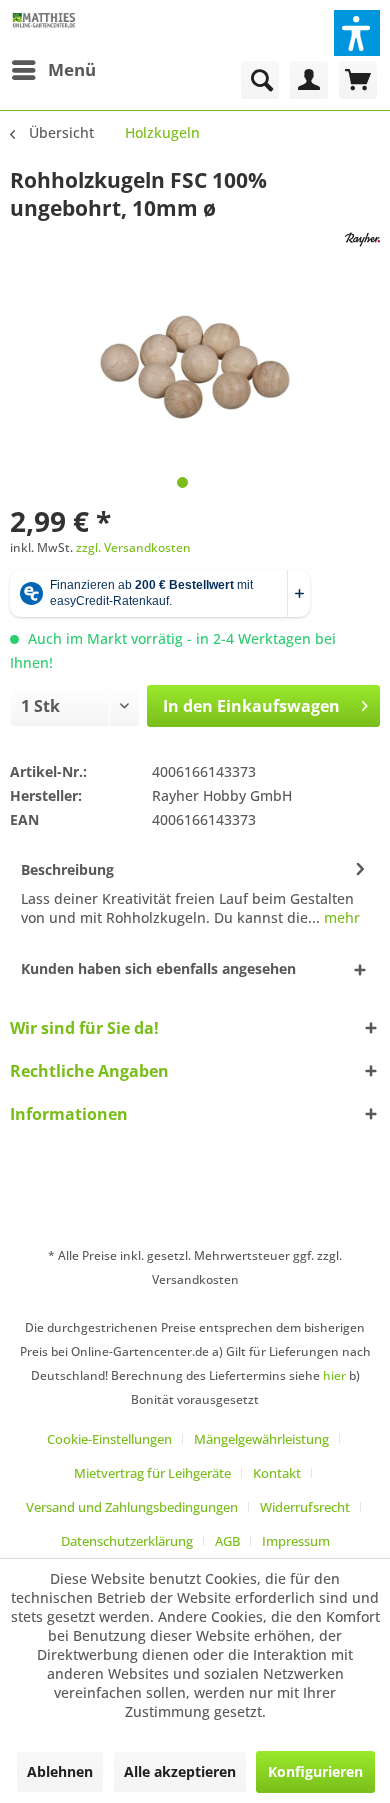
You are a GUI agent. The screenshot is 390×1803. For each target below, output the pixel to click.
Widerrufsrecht (305, 1507)
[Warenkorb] (358, 80)
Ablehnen (60, 1771)
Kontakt (277, 1473)
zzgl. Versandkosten (133, 547)
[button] (357, 33)
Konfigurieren (315, 1771)
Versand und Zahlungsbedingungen (132, 1507)
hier (334, 1375)
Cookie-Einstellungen (109, 1439)
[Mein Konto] (309, 80)
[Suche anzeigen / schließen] (260, 80)
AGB (227, 1541)
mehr (340, 917)
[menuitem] (53, 70)
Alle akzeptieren (180, 1771)
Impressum (296, 1541)
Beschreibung (67, 869)
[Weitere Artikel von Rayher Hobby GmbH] (362, 239)
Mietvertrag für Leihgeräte (152, 1473)
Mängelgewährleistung (261, 1439)
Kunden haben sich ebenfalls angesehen (158, 968)
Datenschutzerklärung (127, 1541)
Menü (72, 69)
